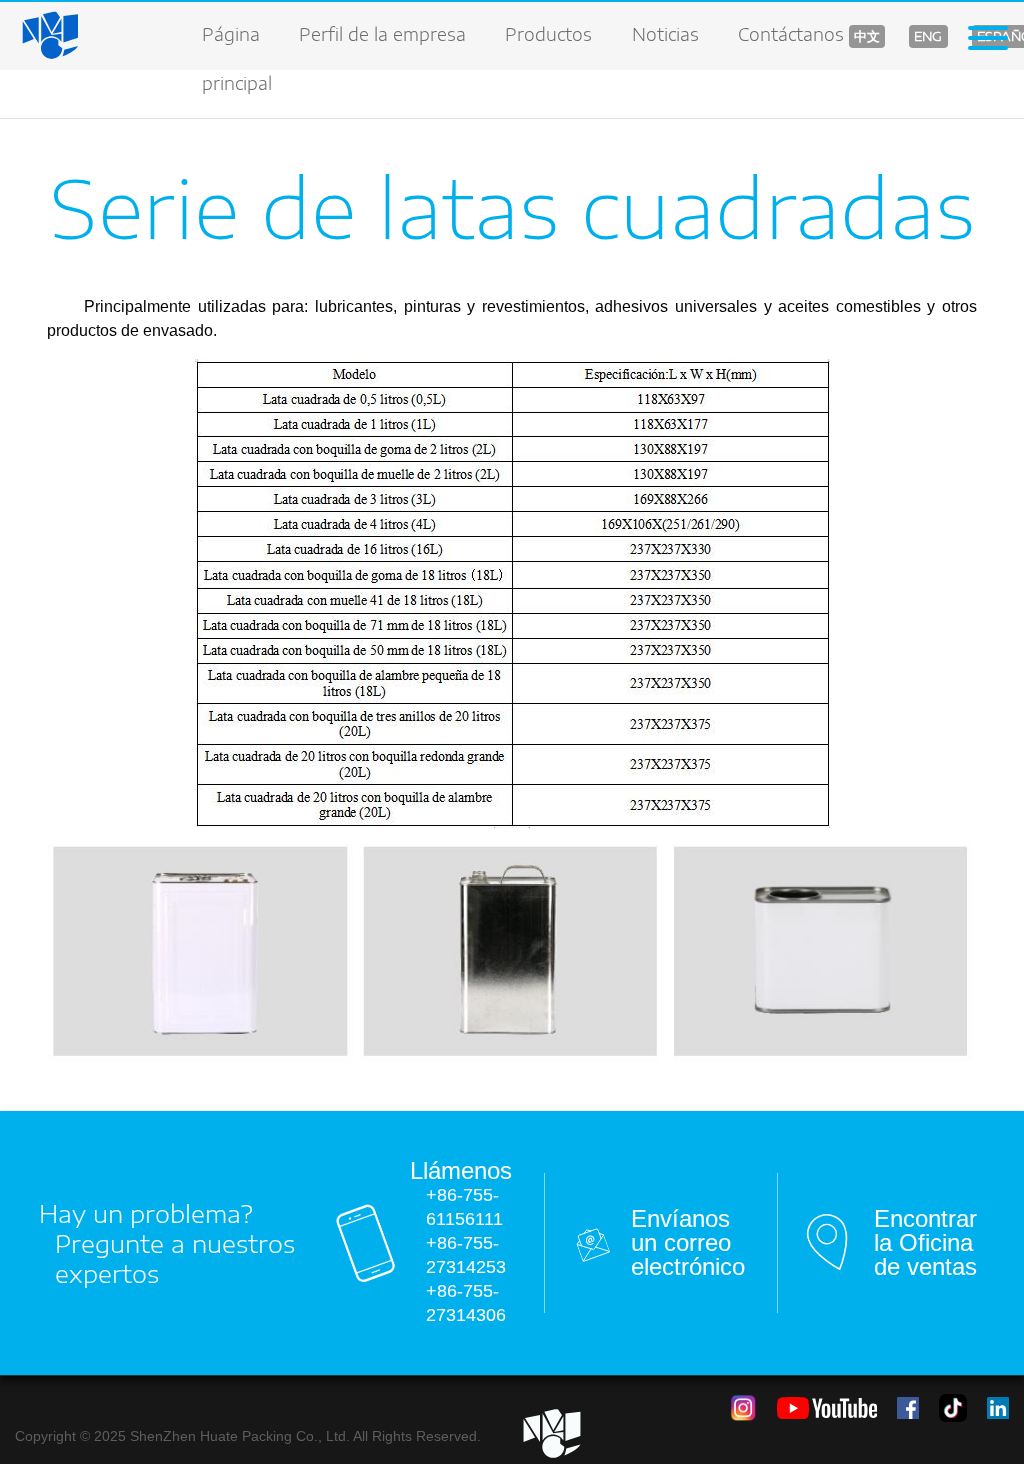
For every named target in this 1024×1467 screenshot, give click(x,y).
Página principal (237, 46)
